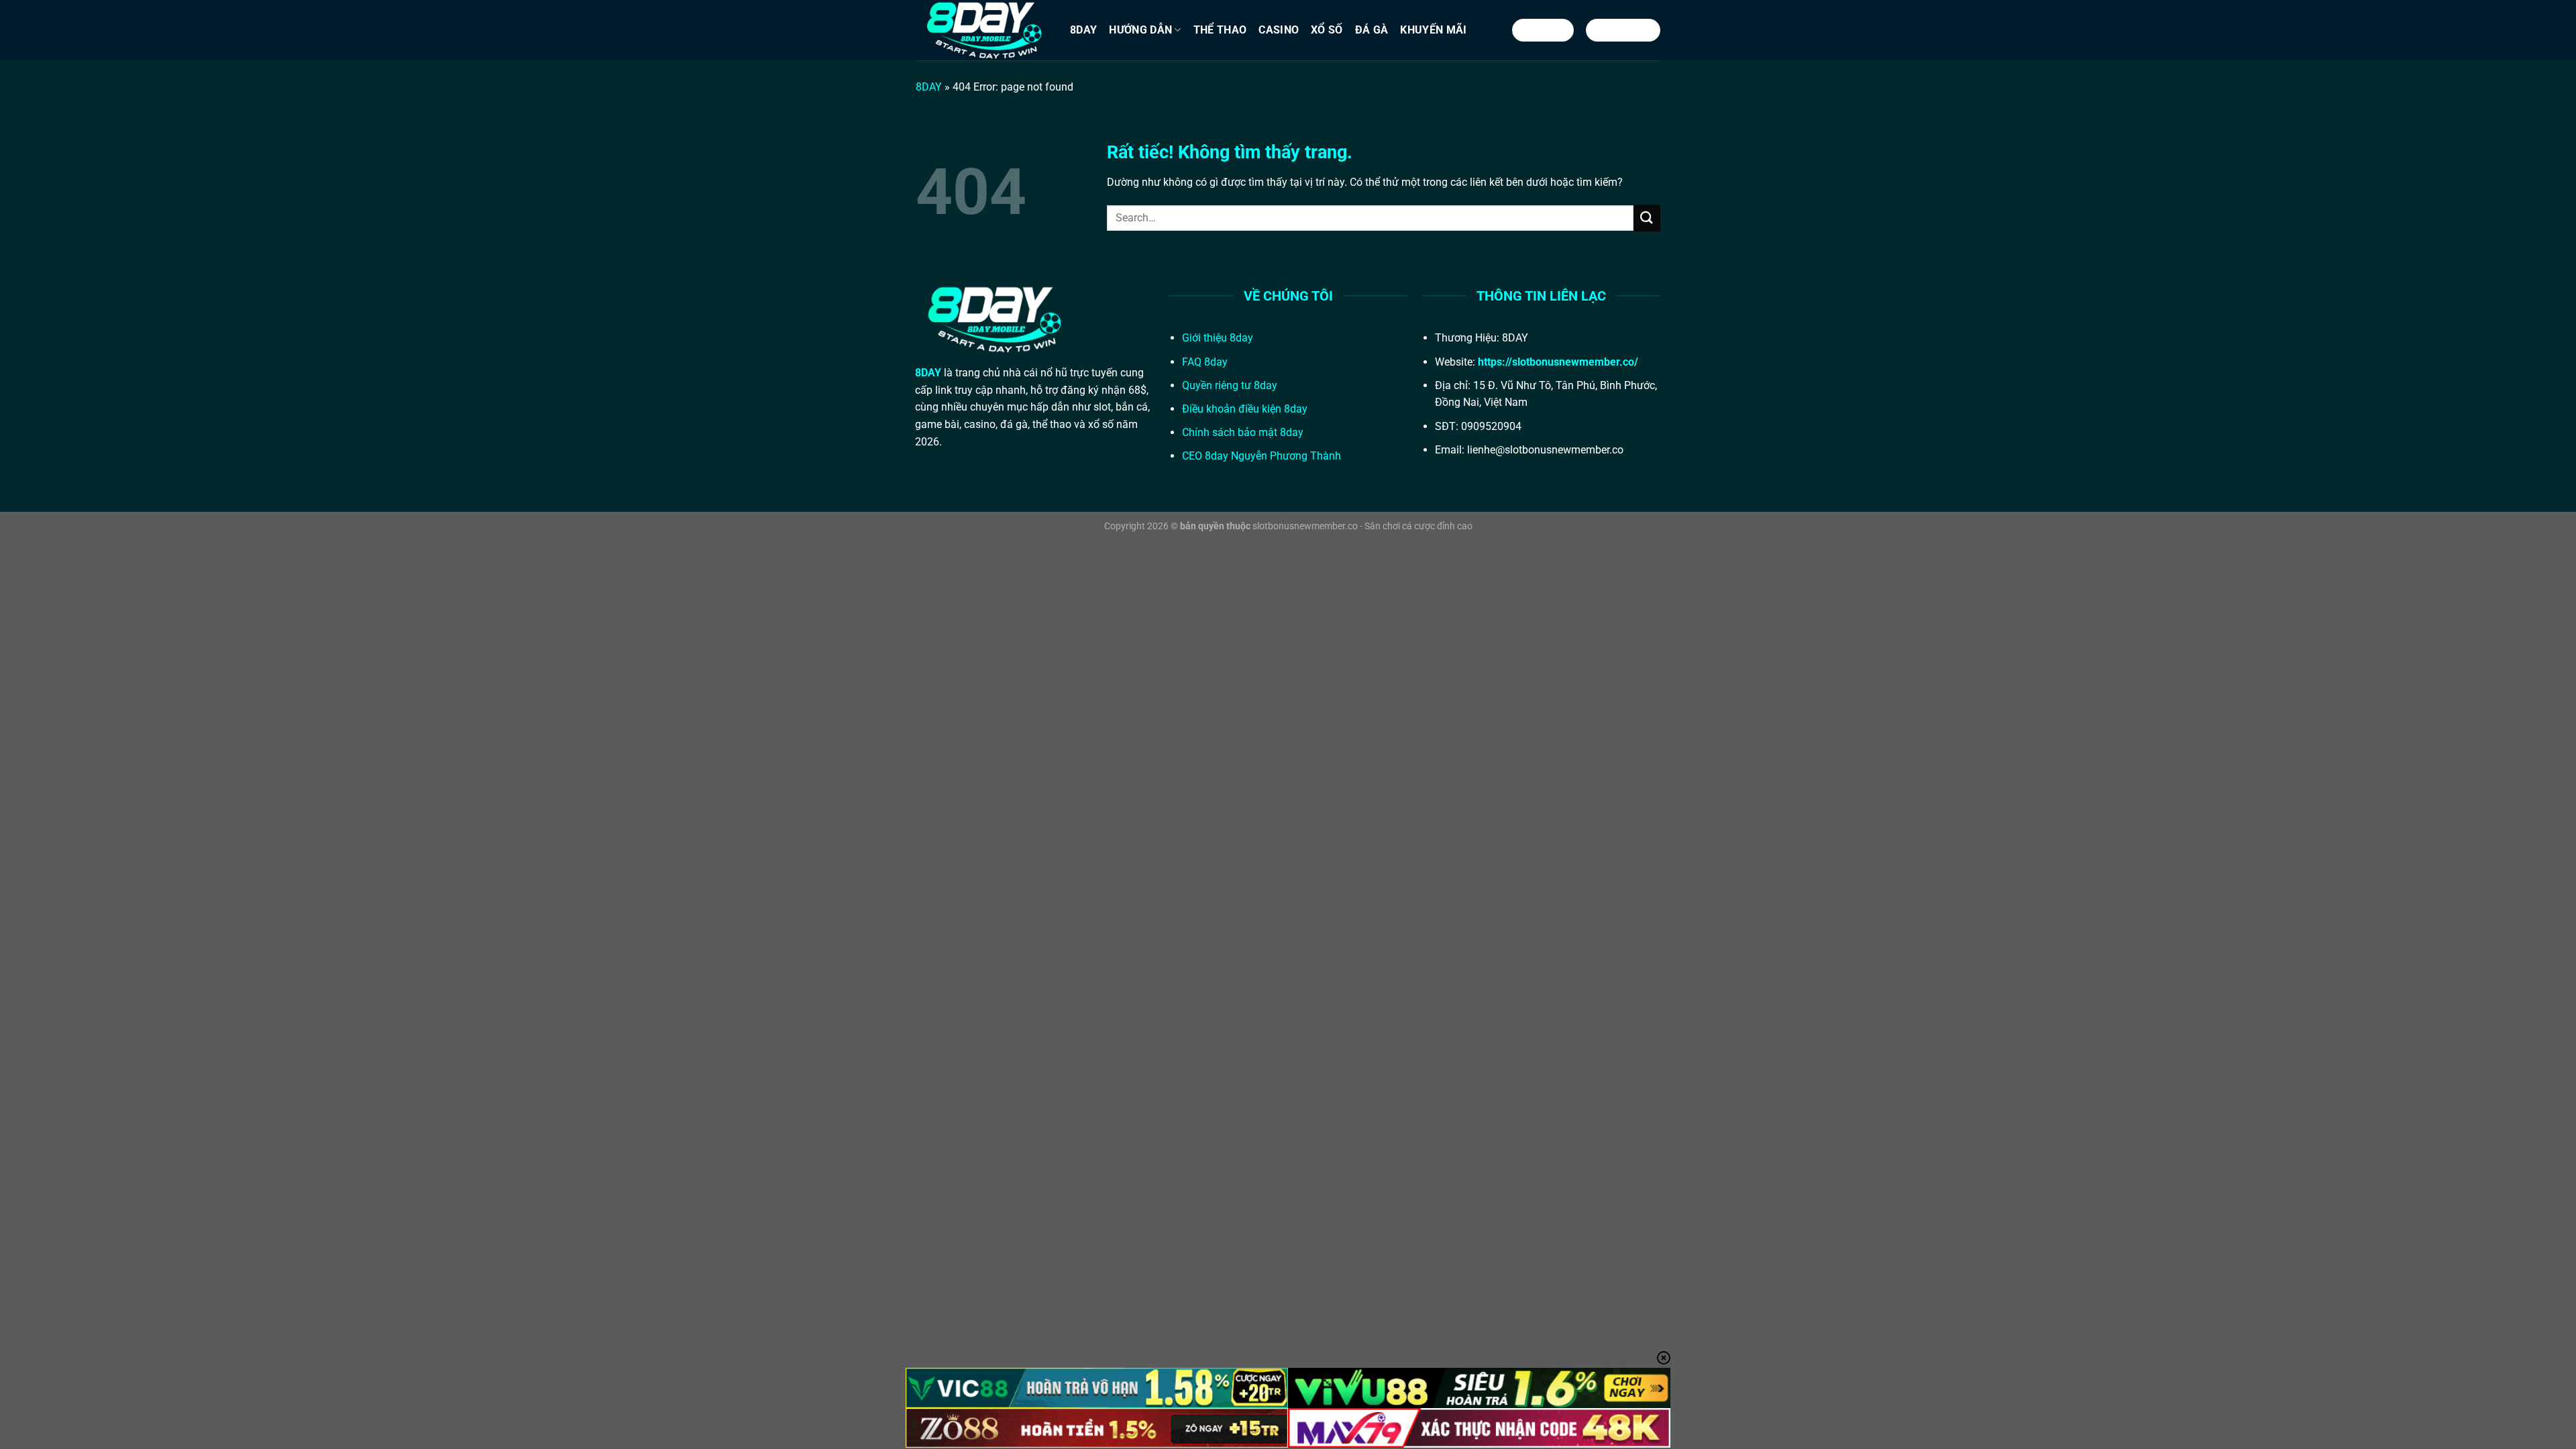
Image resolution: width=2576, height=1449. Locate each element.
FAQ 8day (1205, 362)
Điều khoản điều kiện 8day (1245, 409)
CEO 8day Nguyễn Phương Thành (1262, 456)
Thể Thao (1220, 30)
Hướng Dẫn (1140, 30)
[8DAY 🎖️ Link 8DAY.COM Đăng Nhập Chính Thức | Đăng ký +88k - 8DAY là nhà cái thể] (983, 30)
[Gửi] (1647, 218)
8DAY (1083, 30)
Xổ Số (1327, 30)
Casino (1279, 30)
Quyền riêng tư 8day (1230, 385)
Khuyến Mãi (1433, 30)
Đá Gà (1372, 30)
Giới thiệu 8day (1218, 338)
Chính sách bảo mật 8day (1243, 432)
